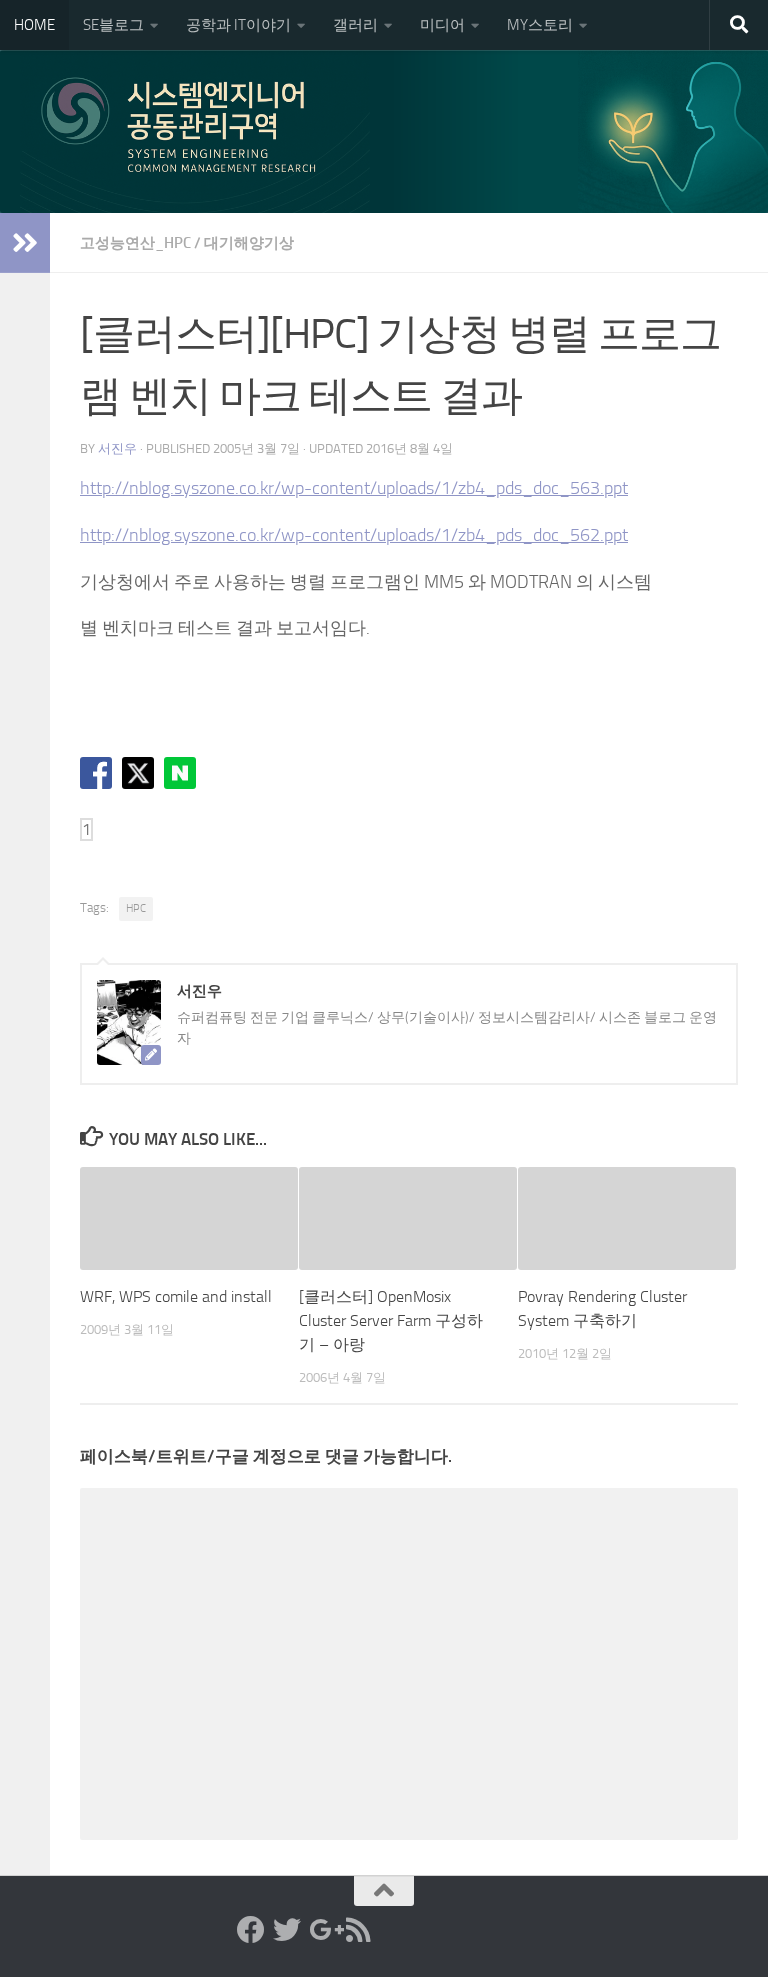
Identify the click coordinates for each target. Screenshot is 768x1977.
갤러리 (355, 25)
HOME (34, 25)
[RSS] (359, 1930)
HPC (136, 908)
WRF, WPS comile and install (176, 1296)
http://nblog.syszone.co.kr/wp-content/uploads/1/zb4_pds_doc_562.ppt (354, 535)
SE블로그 (113, 25)
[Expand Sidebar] (25, 243)
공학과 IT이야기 (238, 25)
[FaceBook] (251, 1930)
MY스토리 (540, 25)
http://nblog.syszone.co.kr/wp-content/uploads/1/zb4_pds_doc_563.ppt (354, 488)
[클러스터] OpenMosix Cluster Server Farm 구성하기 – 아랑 (391, 1320)
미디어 (442, 25)
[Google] (323, 1930)
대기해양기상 (249, 243)
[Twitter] (287, 1930)
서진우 (117, 448)
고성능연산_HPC (135, 243)
